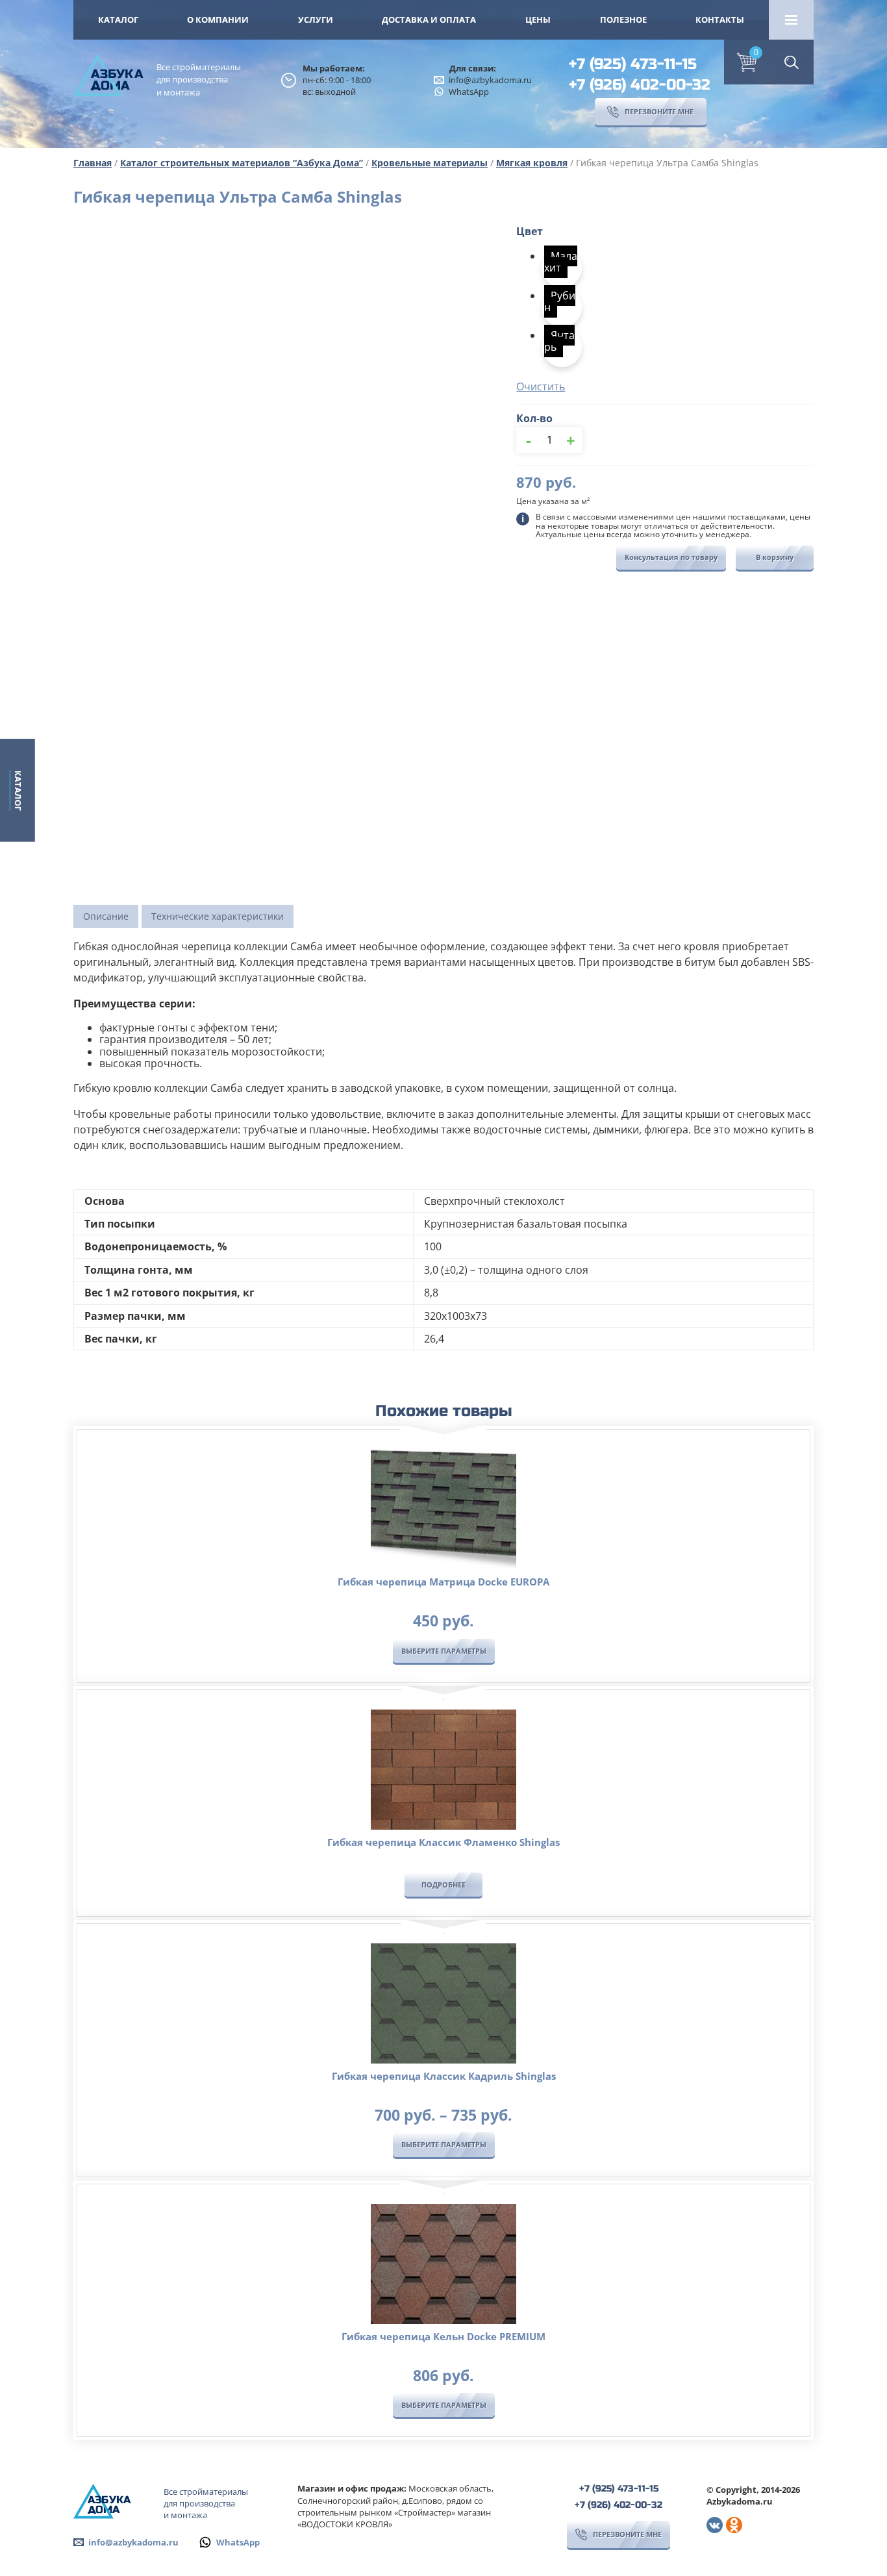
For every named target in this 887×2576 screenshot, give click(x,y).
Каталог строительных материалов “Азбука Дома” (242, 163)
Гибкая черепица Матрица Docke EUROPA (443, 1582)
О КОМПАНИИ (218, 19)
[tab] (106, 916)
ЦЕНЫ (538, 19)
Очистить (541, 386)
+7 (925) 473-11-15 (633, 64)
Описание (106, 916)
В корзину (775, 557)
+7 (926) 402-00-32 (640, 85)
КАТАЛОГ (118, 19)
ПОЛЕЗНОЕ (623, 19)
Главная (93, 163)
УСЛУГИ (316, 19)
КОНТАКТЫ (720, 19)
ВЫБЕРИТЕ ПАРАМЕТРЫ (444, 1651)
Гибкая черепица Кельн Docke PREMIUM (443, 2336)
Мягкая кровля (532, 163)
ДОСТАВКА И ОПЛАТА (429, 19)
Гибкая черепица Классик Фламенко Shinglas (443, 1842)
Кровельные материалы (430, 163)
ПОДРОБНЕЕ (443, 1885)
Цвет (530, 231)
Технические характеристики (218, 916)
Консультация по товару (671, 557)
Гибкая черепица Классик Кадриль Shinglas (444, 2076)
